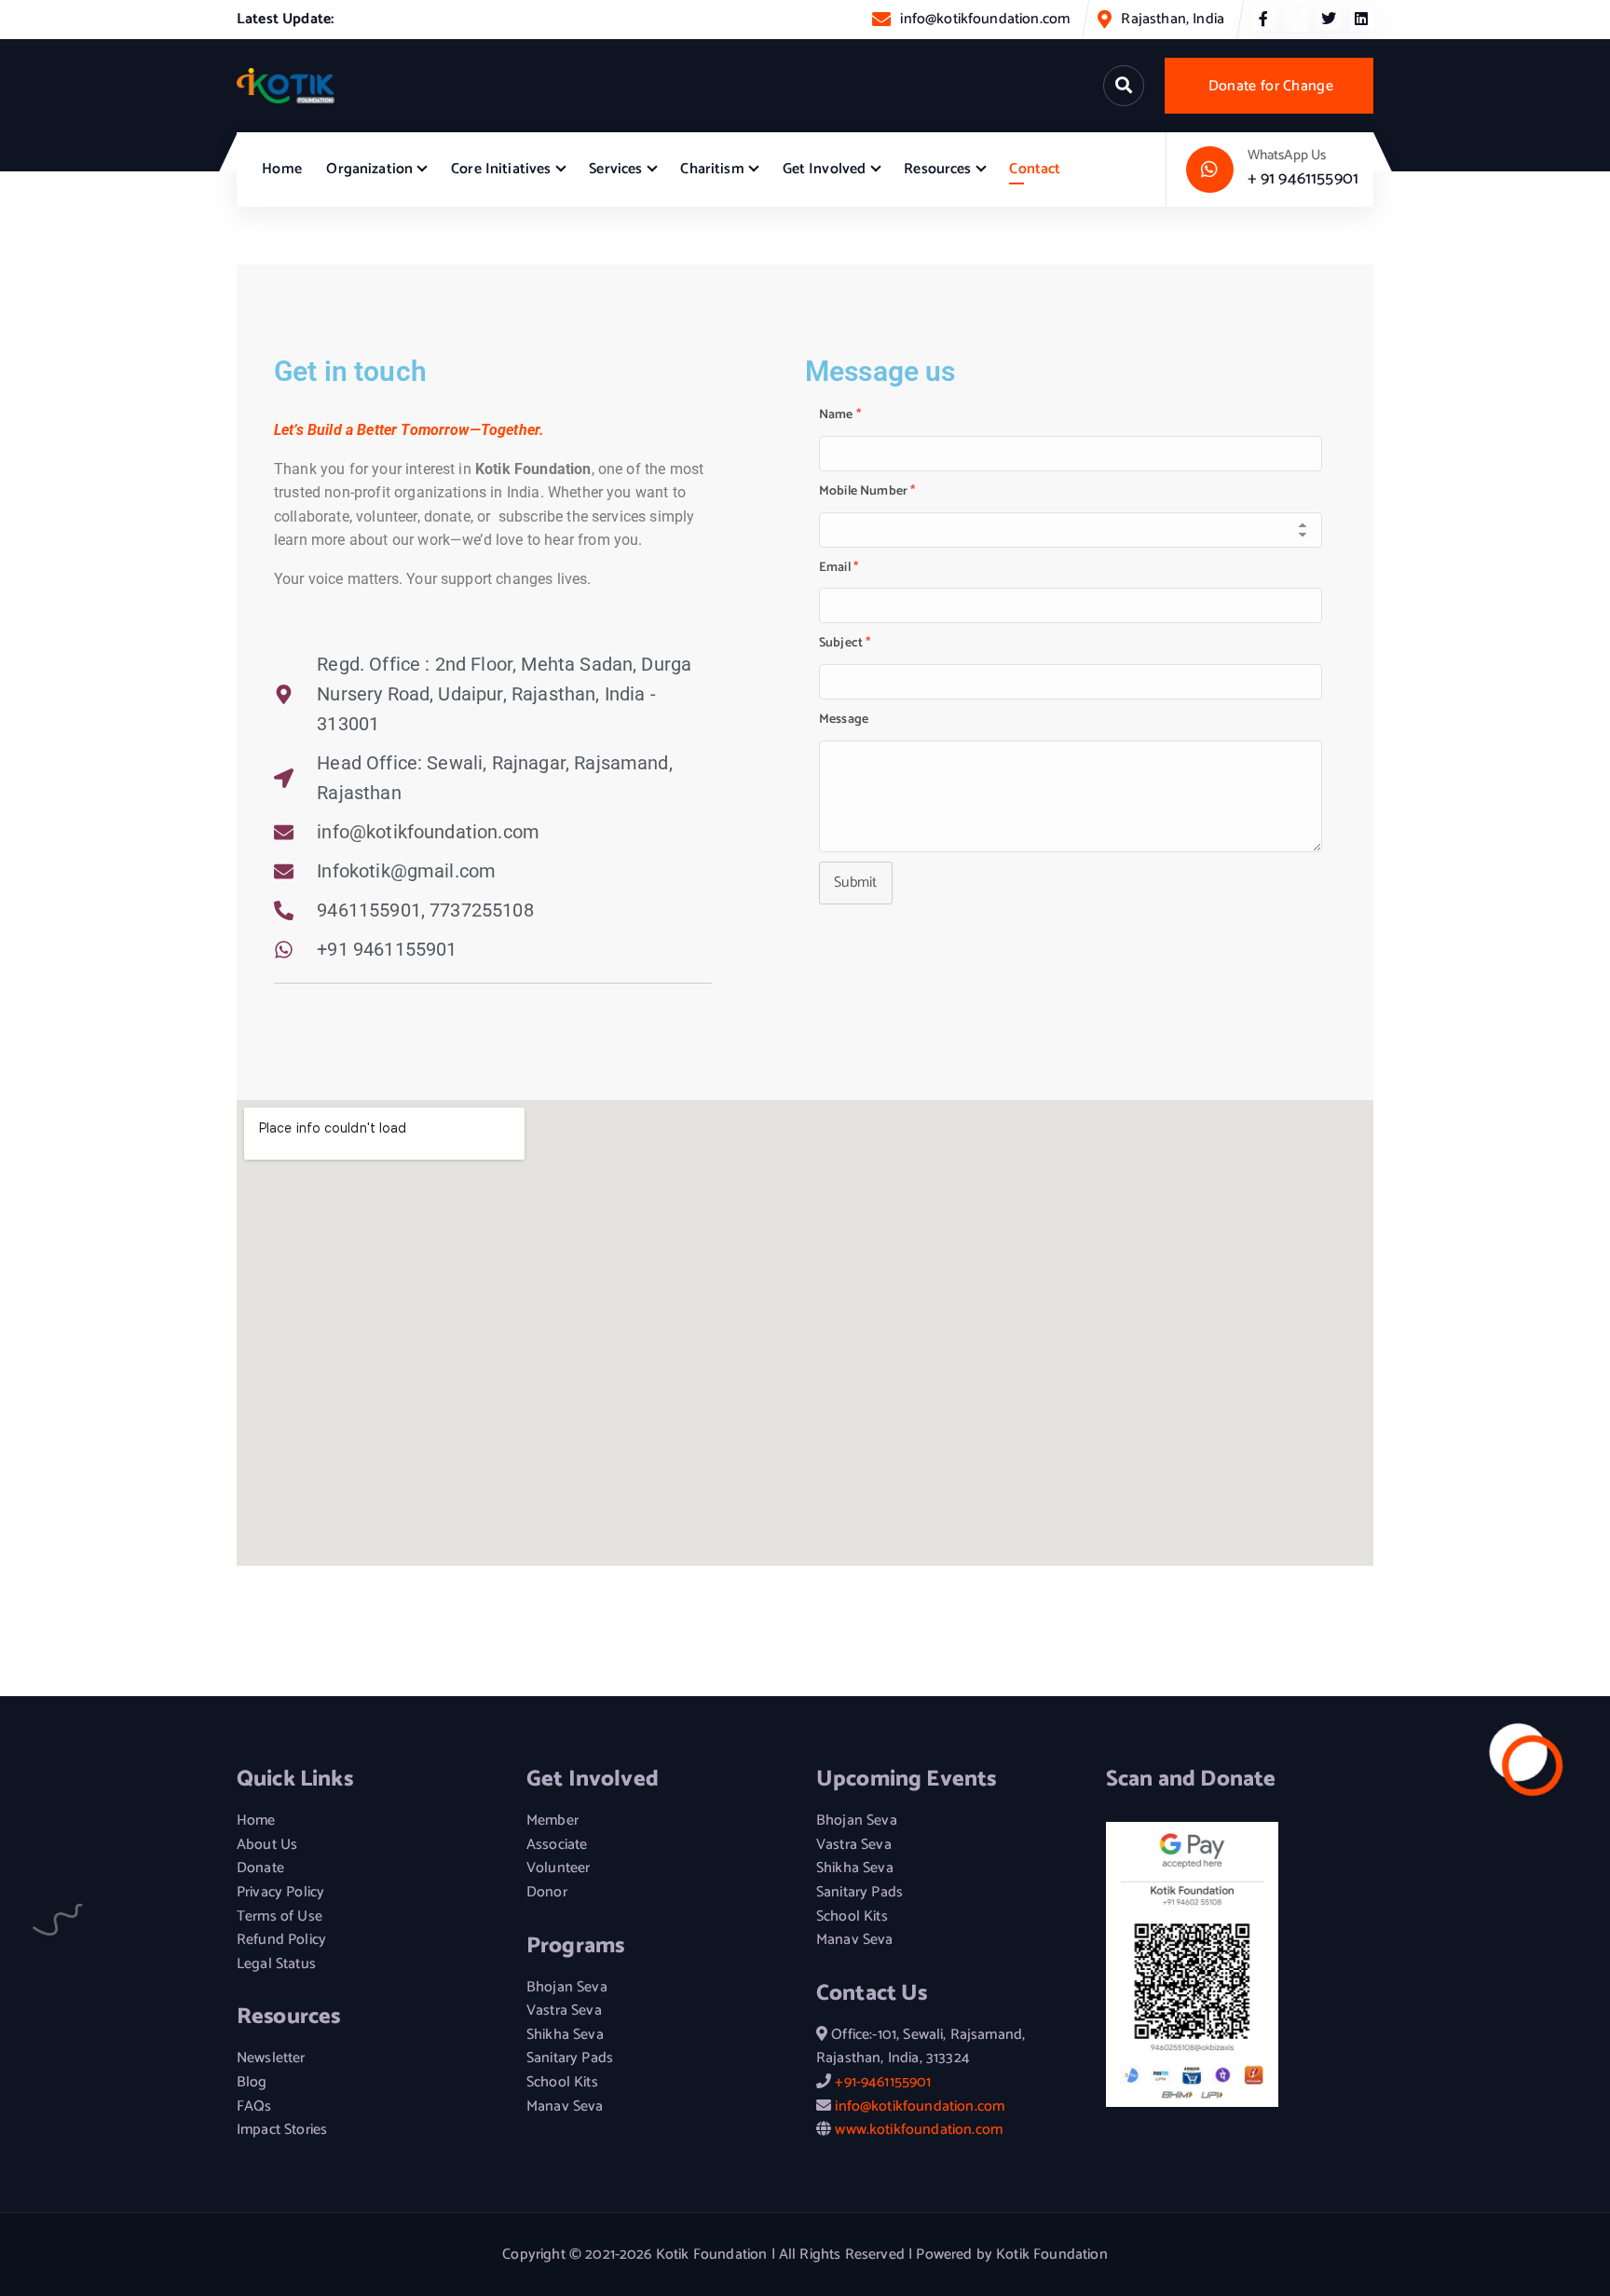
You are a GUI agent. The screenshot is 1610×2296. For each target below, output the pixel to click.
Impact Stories (282, 2130)
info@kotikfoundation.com (985, 19)
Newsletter (271, 2058)
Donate (260, 1868)
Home (282, 169)
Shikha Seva (565, 2035)
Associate (557, 1845)
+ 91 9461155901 (1303, 179)
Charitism (712, 169)
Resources (937, 169)
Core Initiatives (501, 169)
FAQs (254, 2107)
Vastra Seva (564, 2011)
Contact (1035, 169)
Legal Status (276, 1964)
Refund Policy (281, 1940)
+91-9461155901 (883, 2082)
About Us (267, 1845)
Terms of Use (280, 1917)
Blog (252, 2083)
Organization (369, 169)
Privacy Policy (280, 1893)
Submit (856, 883)
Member (553, 1821)
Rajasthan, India (1173, 19)
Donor (547, 1893)
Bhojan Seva (567, 1988)
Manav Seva (565, 2107)
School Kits (562, 2083)
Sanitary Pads (570, 2058)
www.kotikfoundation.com (919, 2130)
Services (615, 169)
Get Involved (825, 169)
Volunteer (558, 1868)
